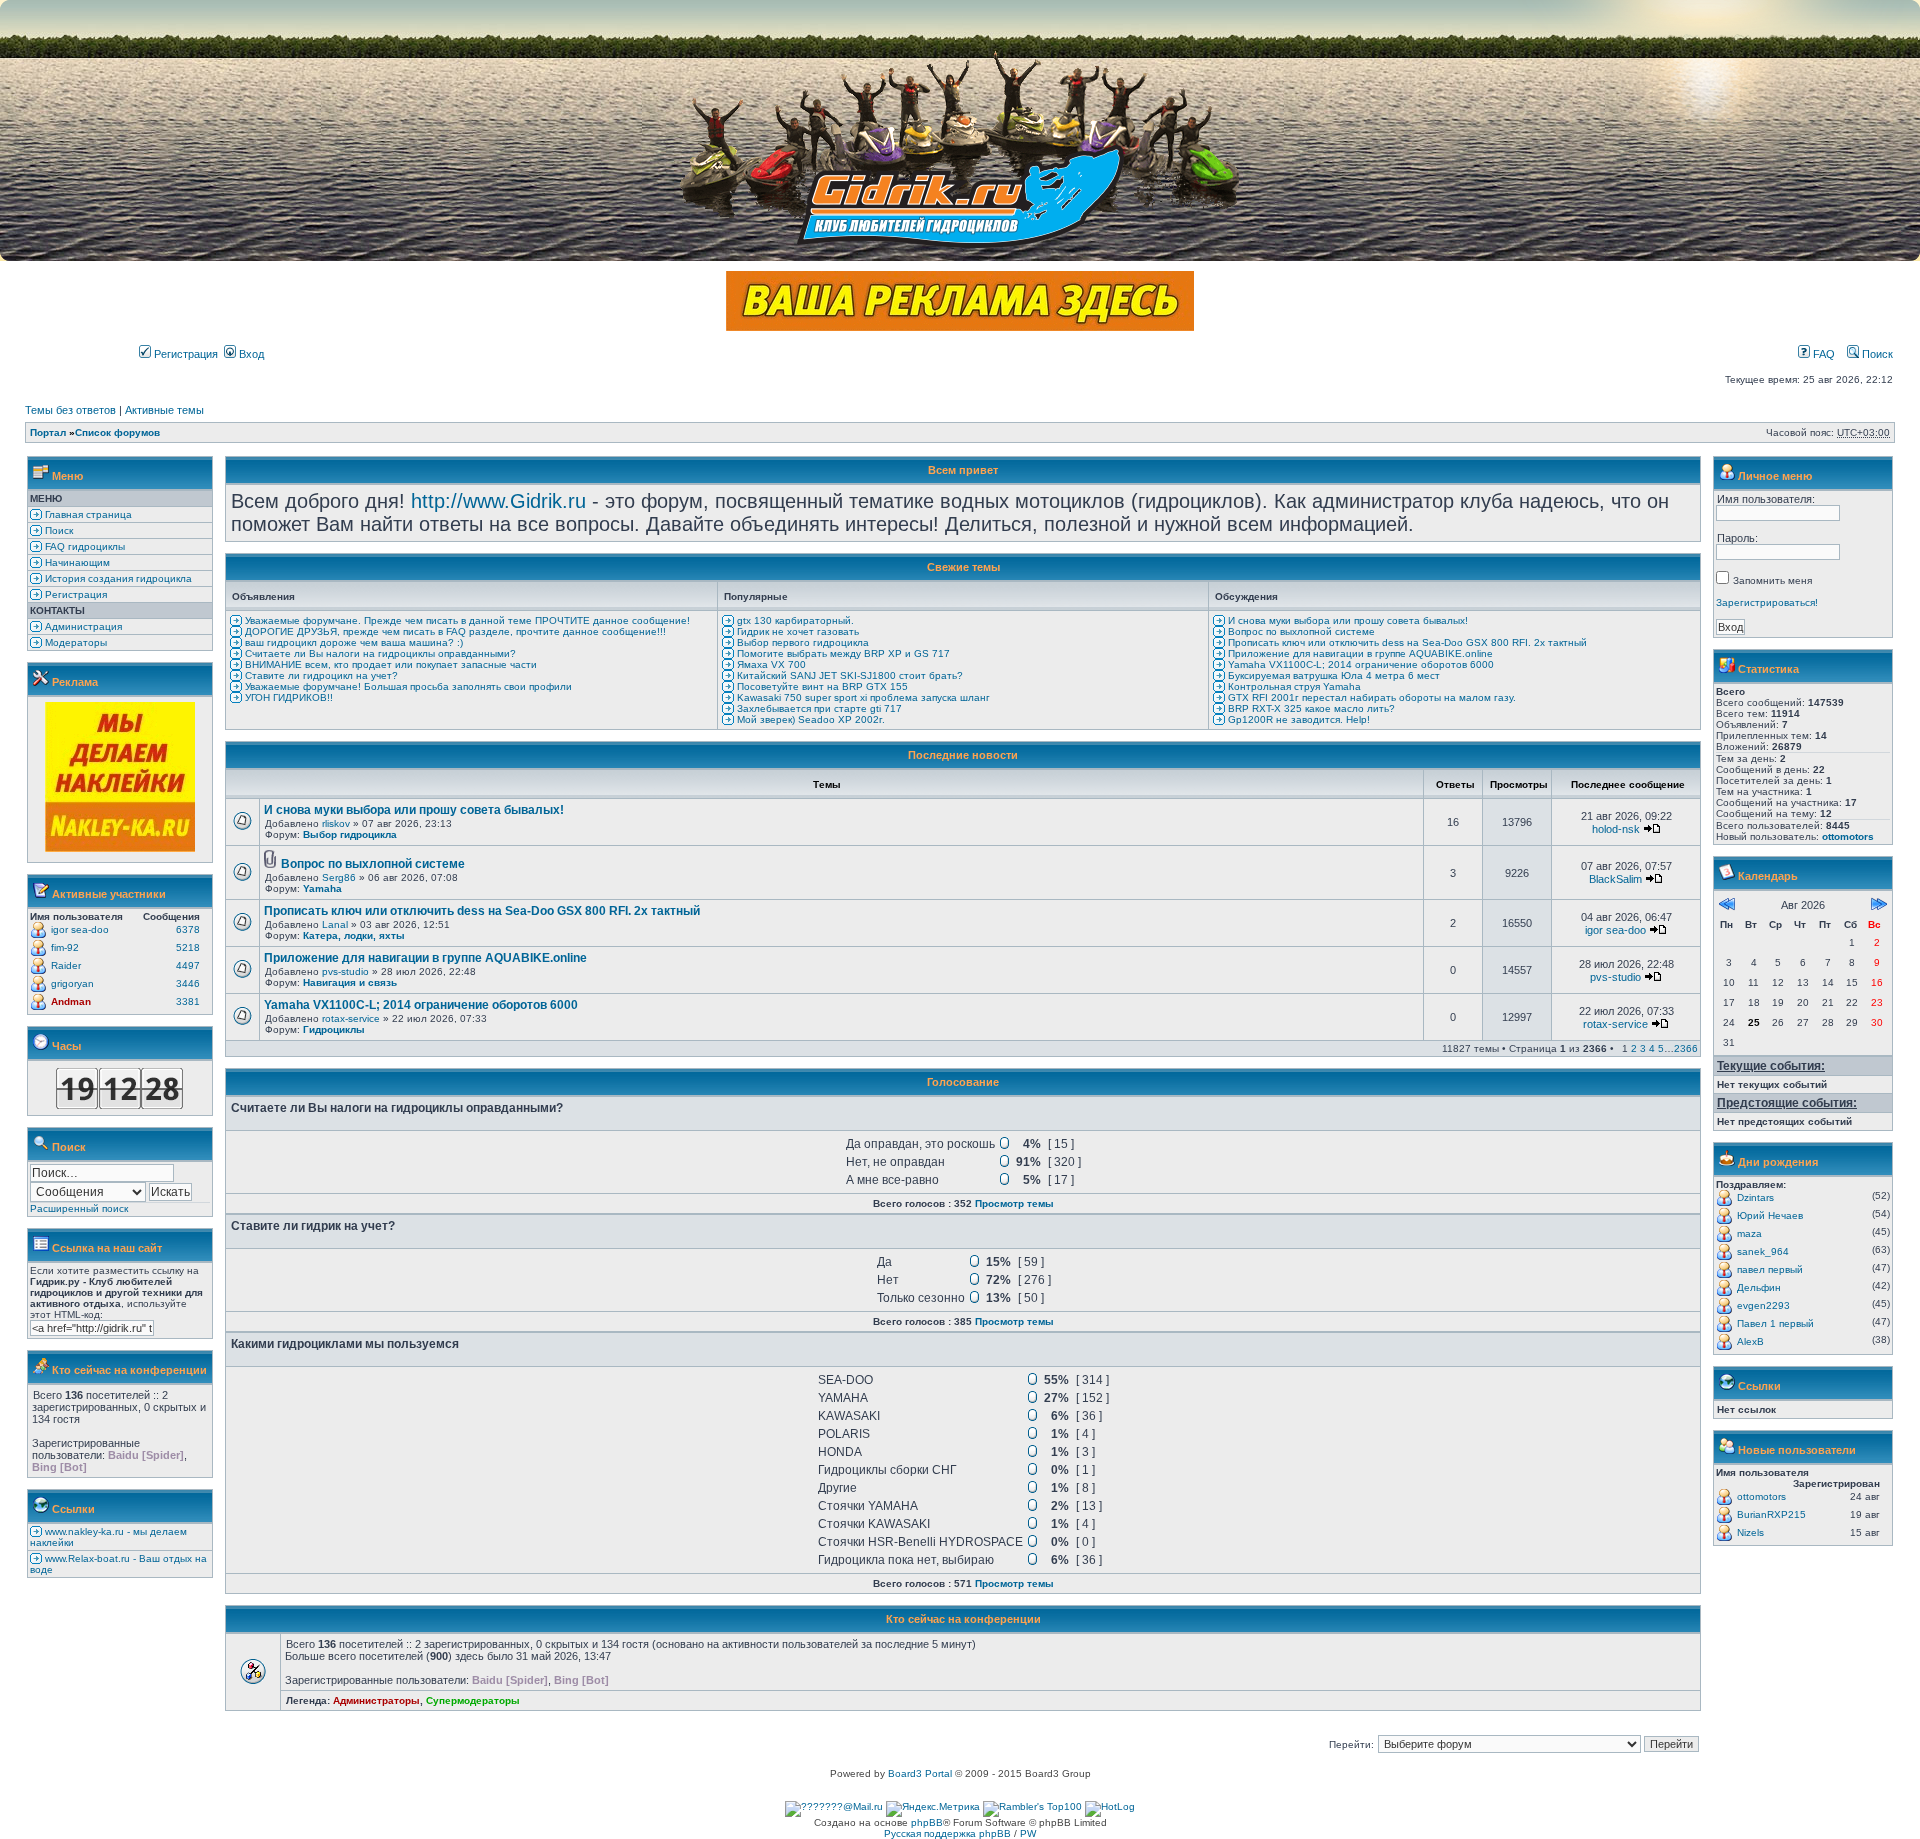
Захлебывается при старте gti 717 (818, 708)
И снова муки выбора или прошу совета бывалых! (1346, 620)
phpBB (927, 1822)
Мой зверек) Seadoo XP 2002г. (809, 719)
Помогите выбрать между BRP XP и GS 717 (842, 653)
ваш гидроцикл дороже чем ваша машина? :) (352, 642)
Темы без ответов (70, 410)
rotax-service (351, 1018)
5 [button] (1661, 1048)
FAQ (1822, 354)
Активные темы (164, 410)
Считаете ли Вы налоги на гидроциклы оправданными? (379, 653)
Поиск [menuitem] (57, 530)
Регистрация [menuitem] (74, 594)
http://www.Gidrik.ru (498, 501)
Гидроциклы (334, 1029)
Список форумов (117, 432)
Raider (66, 965)
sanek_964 (1763, 1251)
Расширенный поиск (79, 1208)
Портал (48, 432)
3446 (188, 983)
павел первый (1770, 1269)
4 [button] (1652, 1048)
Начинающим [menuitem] (76, 562)
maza (1749, 1233)
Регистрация (184, 354)
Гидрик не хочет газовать (796, 631)
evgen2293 (1763, 1305)
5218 (188, 947)
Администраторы (376, 1700)
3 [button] (1643, 1048)
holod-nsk (1616, 829)
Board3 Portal (920, 1773)
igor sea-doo (80, 929)
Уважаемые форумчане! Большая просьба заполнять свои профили (407, 686)
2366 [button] (1686, 1048)
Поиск (1876, 354)
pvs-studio (345, 971)
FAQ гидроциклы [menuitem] (83, 546)
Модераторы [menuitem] (74, 642)
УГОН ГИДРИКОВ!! (287, 697)
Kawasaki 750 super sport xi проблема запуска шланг (862, 697)
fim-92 (65, 947)
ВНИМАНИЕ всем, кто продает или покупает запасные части (389, 664)
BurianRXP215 (1771, 1514)
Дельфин (1759, 1287)
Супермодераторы (473, 1700)
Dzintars (1755, 1197)
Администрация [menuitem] (82, 626)
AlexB (1750, 1341)
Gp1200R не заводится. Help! (1297, 719)
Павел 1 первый (1775, 1323)
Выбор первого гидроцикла (801, 642)
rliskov (336, 823)
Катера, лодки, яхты (354, 935)
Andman (71, 1001)
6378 (188, 929)
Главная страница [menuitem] (87, 514)
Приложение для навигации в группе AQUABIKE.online (1359, 653)
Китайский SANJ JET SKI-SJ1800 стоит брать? (848, 675)
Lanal (335, 924)
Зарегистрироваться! (1767, 602)
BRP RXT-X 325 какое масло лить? (1310, 708)
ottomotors (1848, 836)
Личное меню (1775, 476)
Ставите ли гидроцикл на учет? (320, 675)
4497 (188, 965)
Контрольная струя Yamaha (1293, 686)
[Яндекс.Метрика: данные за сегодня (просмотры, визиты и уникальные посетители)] (933, 1809)
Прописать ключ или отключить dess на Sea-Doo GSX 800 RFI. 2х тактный (1406, 642)
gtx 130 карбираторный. (794, 620)
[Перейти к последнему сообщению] (1652, 829)
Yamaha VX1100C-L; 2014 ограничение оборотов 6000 (1359, 664)
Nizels (1750, 1532)
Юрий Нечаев (1770, 1215)
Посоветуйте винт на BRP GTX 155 (821, 686)
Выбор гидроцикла (350, 834)
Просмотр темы (1014, 1203)
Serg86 (339, 877)
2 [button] (1634, 1048)
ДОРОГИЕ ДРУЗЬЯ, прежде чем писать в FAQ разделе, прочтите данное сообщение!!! (454, 631)
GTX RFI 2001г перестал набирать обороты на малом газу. (1370, 697)
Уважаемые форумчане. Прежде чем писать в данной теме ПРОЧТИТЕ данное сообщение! (466, 620)
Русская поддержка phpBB (947, 1833)
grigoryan (72, 983)
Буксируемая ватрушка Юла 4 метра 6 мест (1332, 675)
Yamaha (322, 888)
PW (1028, 1833)
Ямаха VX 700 (770, 664)
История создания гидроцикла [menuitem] (117, 578)
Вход (250, 354)
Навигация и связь (350, 982)
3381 (188, 1001)
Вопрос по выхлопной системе (1300, 631)
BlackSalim (1615, 879)
